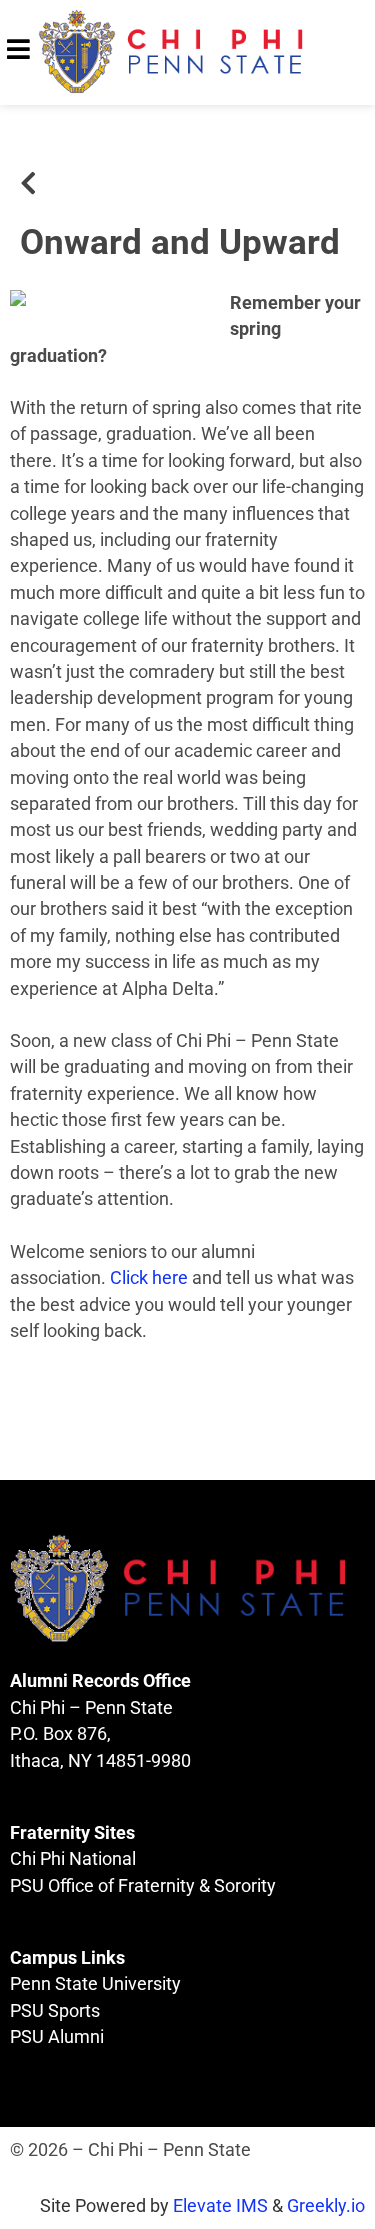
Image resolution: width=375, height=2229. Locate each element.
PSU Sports (55, 2011)
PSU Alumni (57, 2037)
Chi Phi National (73, 1859)
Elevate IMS (220, 2206)
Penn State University (95, 1984)
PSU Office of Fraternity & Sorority (143, 1886)
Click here (149, 1278)
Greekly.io (326, 2206)
